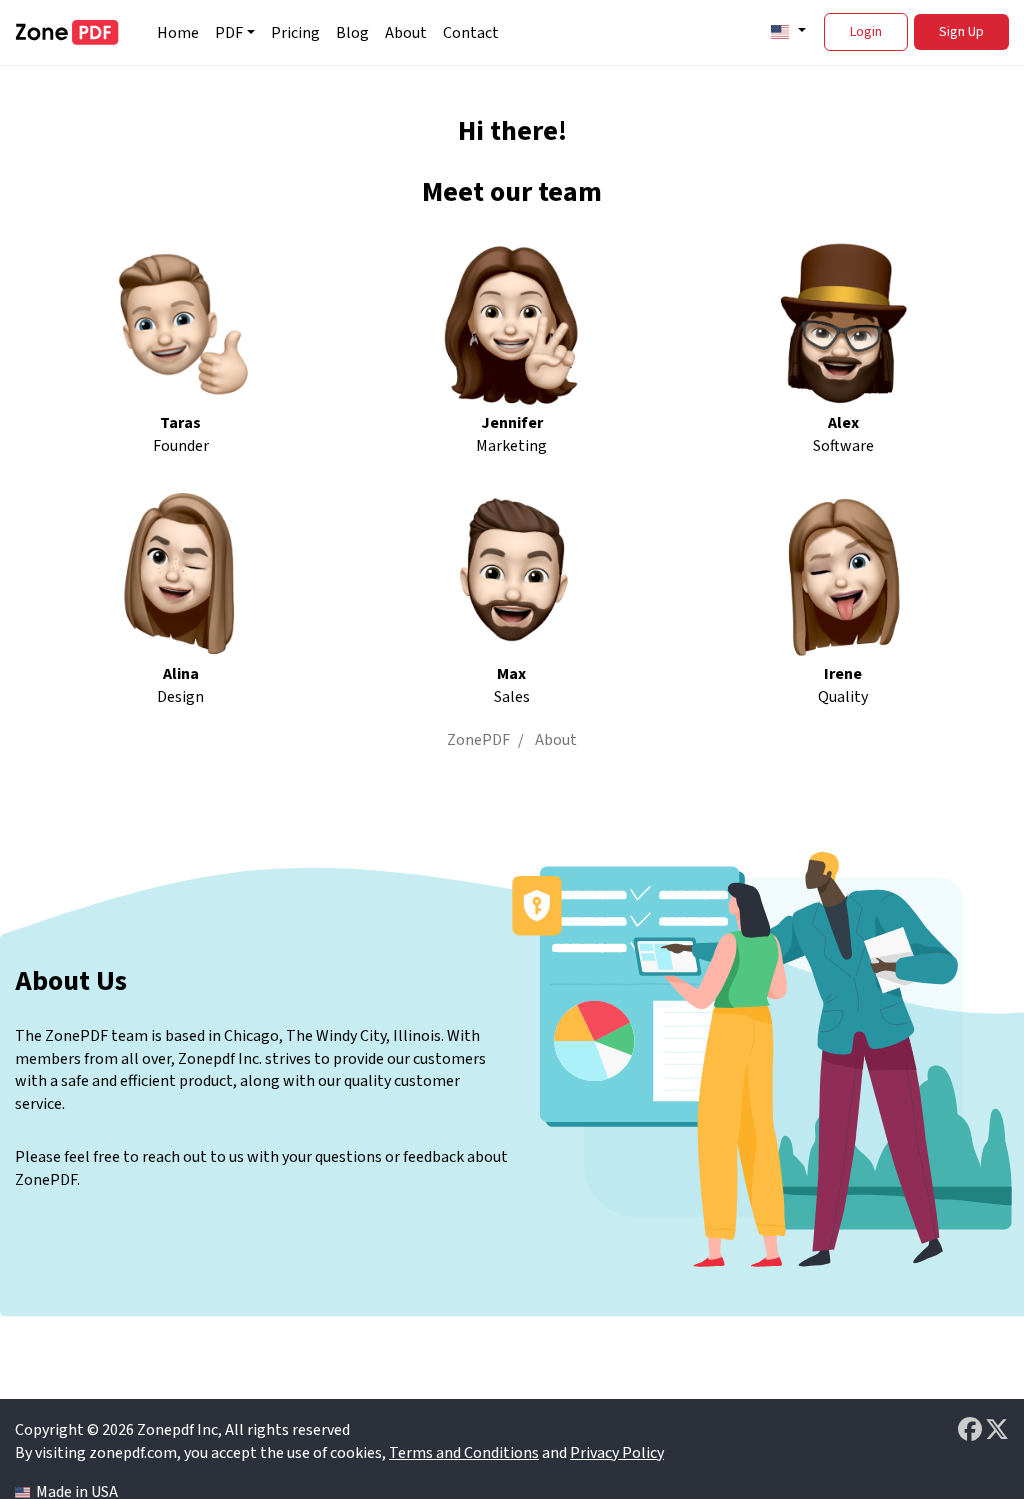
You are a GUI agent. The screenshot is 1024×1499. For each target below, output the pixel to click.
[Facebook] (971, 1430)
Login (866, 32)
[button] (786, 31)
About (406, 33)
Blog (352, 33)
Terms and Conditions (464, 1453)
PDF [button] (229, 33)
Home (178, 33)
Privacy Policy (617, 1453)
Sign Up (961, 32)
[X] (997, 1430)
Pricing (295, 33)
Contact (471, 33)
